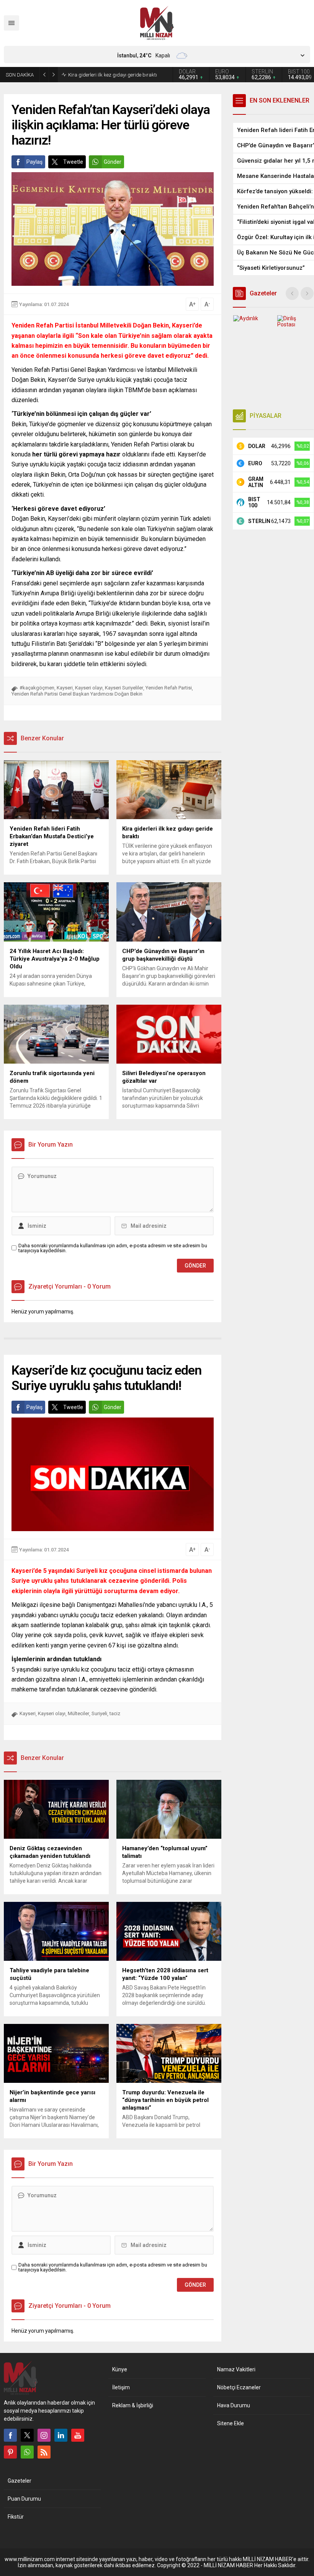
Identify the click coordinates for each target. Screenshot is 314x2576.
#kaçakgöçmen (37, 688)
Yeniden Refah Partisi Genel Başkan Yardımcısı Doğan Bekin (77, 694)
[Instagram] (44, 2435)
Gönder (113, 162)
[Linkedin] (61, 2435)
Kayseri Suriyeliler (124, 688)
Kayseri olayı (89, 688)
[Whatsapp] (27, 2452)
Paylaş (34, 162)
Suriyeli (99, 1713)
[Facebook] (10, 2435)
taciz (115, 1713)
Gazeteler (20, 2481)
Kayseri (65, 688)
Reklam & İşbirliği (133, 2405)
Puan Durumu (24, 2499)
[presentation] (292, 293)
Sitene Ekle (231, 2423)
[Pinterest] (10, 2452)
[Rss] (44, 2452)
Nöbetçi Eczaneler (239, 2387)
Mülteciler (78, 1713)
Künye (120, 2369)
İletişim (121, 2387)
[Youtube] (78, 2435)
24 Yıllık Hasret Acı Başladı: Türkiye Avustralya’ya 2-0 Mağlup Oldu (106, 75)
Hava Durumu (234, 2405)
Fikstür (16, 2517)
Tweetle (73, 162)
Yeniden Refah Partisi (169, 688)
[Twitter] (27, 2435)
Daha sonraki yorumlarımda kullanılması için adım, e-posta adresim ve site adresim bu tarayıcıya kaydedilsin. (113, 1248)
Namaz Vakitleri (236, 2369)
